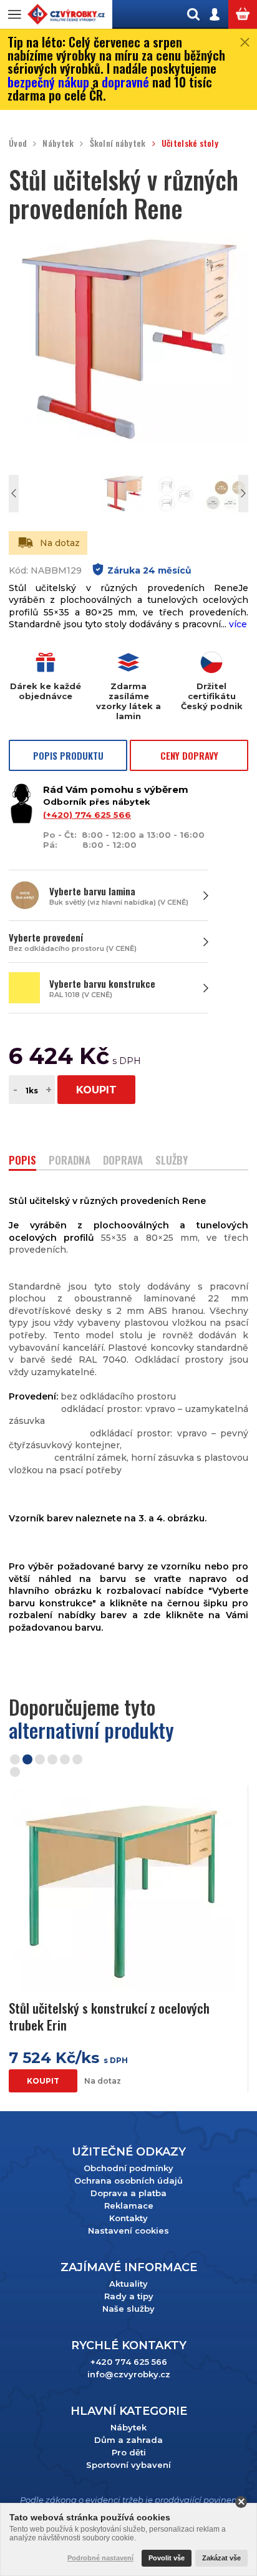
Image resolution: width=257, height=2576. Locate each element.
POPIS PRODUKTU (68, 755)
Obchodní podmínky (128, 2168)
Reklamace (129, 2206)
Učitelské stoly (190, 143)
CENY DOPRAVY (189, 755)
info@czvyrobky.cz (129, 2374)
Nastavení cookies (128, 2230)
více (238, 624)
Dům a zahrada (128, 2440)
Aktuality (128, 2284)
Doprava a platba (128, 2193)
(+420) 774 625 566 (87, 815)
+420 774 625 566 (129, 2362)
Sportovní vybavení (128, 2465)
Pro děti (129, 2452)
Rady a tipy (129, 2296)
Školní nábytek (118, 143)
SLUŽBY (172, 1161)
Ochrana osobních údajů (128, 2181)
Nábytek (58, 143)
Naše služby (128, 2309)
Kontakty (128, 2218)
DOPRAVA (123, 1161)
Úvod (18, 143)
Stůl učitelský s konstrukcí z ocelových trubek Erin (109, 2017)
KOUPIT (96, 1090)
